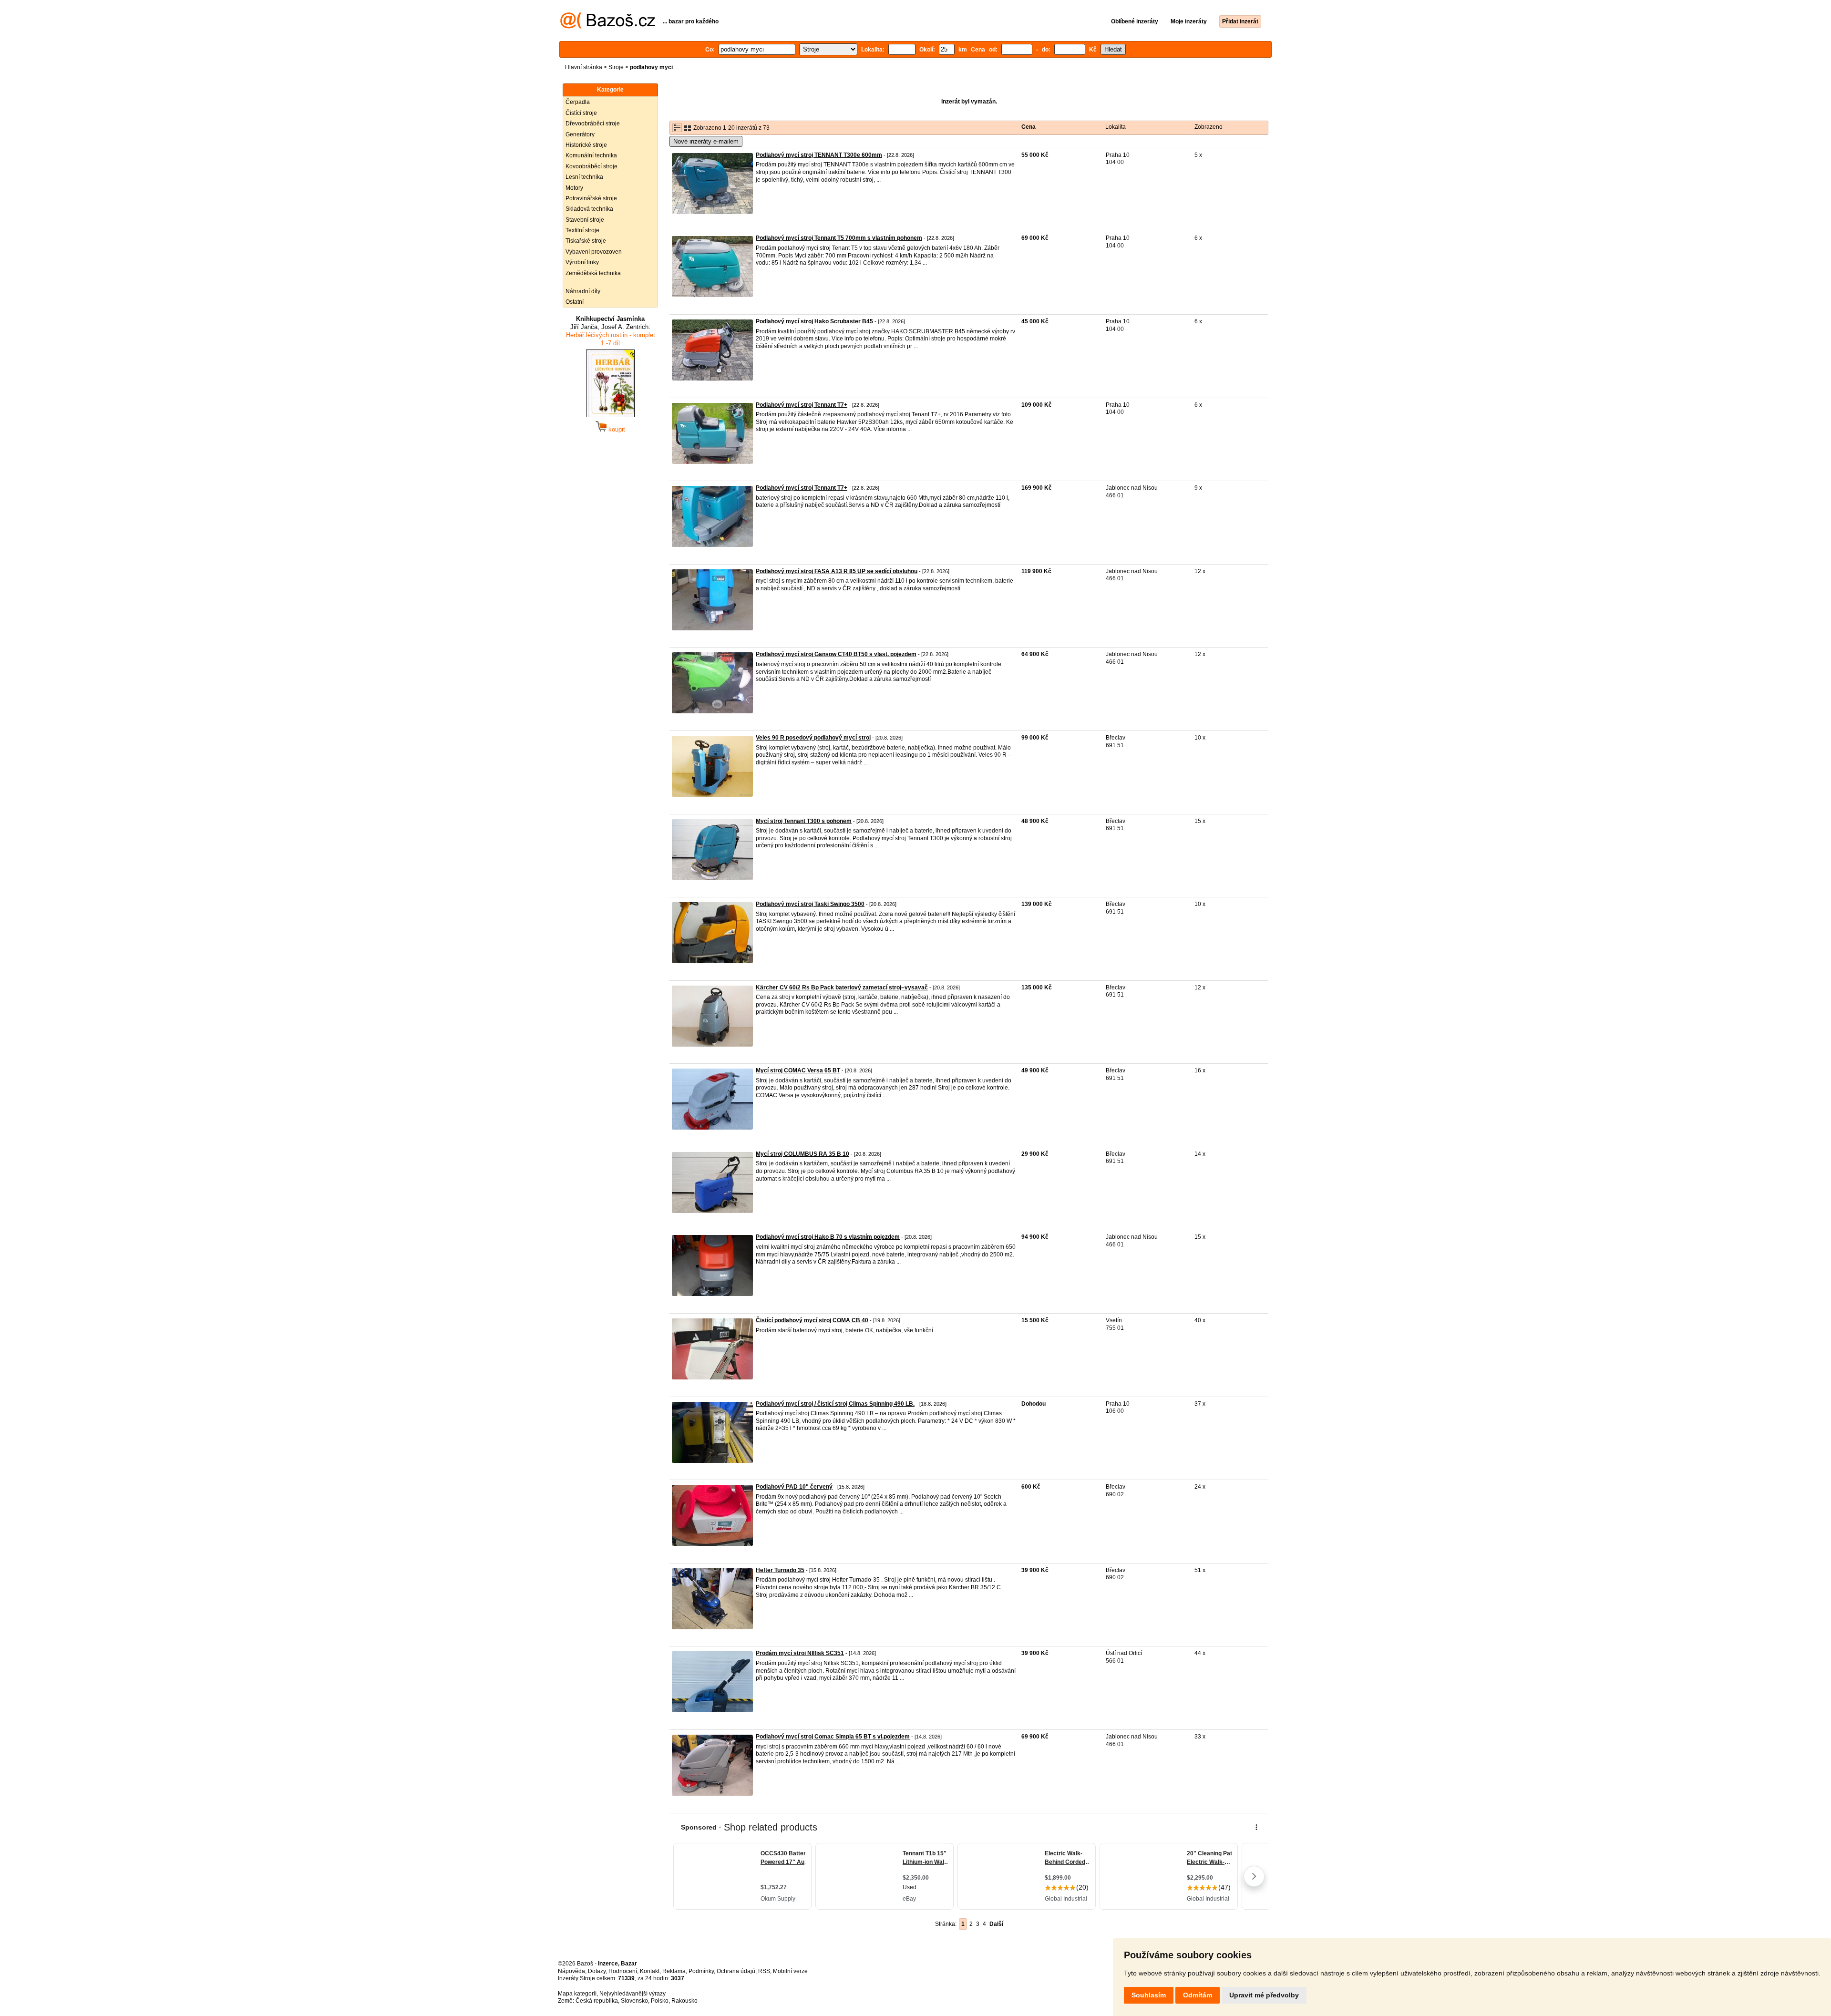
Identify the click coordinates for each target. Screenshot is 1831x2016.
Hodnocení (623, 1971)
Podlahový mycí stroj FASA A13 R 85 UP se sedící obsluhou (837, 571)
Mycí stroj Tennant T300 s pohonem (804, 821)
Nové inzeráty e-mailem (706, 141)
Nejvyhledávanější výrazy (633, 1994)
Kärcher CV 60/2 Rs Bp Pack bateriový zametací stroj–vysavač (842, 987)
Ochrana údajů (736, 1971)
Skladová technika (589, 209)
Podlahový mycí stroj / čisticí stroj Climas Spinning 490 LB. (835, 1404)
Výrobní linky (582, 262)
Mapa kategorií (577, 1994)
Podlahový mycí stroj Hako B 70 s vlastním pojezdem (828, 1237)
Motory (574, 188)
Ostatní (575, 302)
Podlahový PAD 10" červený (794, 1487)
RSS (764, 1971)
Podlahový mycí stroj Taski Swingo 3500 (810, 904)
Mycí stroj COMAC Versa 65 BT (798, 1070)
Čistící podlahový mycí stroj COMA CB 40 (812, 1320)
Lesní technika (584, 177)
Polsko (660, 2001)
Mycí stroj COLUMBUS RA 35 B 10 (802, 1154)
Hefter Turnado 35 (780, 1570)
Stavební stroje (585, 220)
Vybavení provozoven (594, 252)
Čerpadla (578, 102)
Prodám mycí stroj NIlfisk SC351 (800, 1653)
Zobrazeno (1209, 127)
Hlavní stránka (584, 67)
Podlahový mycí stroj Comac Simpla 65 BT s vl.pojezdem (833, 1737)
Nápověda (571, 1971)
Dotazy (597, 1971)
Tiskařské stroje (586, 241)
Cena (1029, 127)
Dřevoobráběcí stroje (593, 123)
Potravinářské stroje (591, 198)
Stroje (616, 67)
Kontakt (650, 1971)
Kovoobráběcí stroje (591, 166)
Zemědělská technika (593, 273)
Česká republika (597, 2001)
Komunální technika (591, 155)
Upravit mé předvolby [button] (1264, 1995)
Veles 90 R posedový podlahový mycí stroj (813, 738)
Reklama (674, 1971)
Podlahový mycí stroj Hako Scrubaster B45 (814, 321)
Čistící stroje (581, 113)
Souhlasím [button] (1149, 1995)
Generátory (580, 134)
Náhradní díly (583, 291)
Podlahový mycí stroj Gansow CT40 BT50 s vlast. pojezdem (836, 654)
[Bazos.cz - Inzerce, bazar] (608, 27)
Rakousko (684, 2001)
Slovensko (634, 2001)
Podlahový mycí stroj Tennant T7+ (802, 405)
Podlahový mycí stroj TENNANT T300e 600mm (819, 155)
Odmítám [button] (1198, 1995)
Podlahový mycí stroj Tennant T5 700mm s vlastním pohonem (839, 238)
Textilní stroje (582, 230)
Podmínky (701, 1971)
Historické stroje (586, 145)
